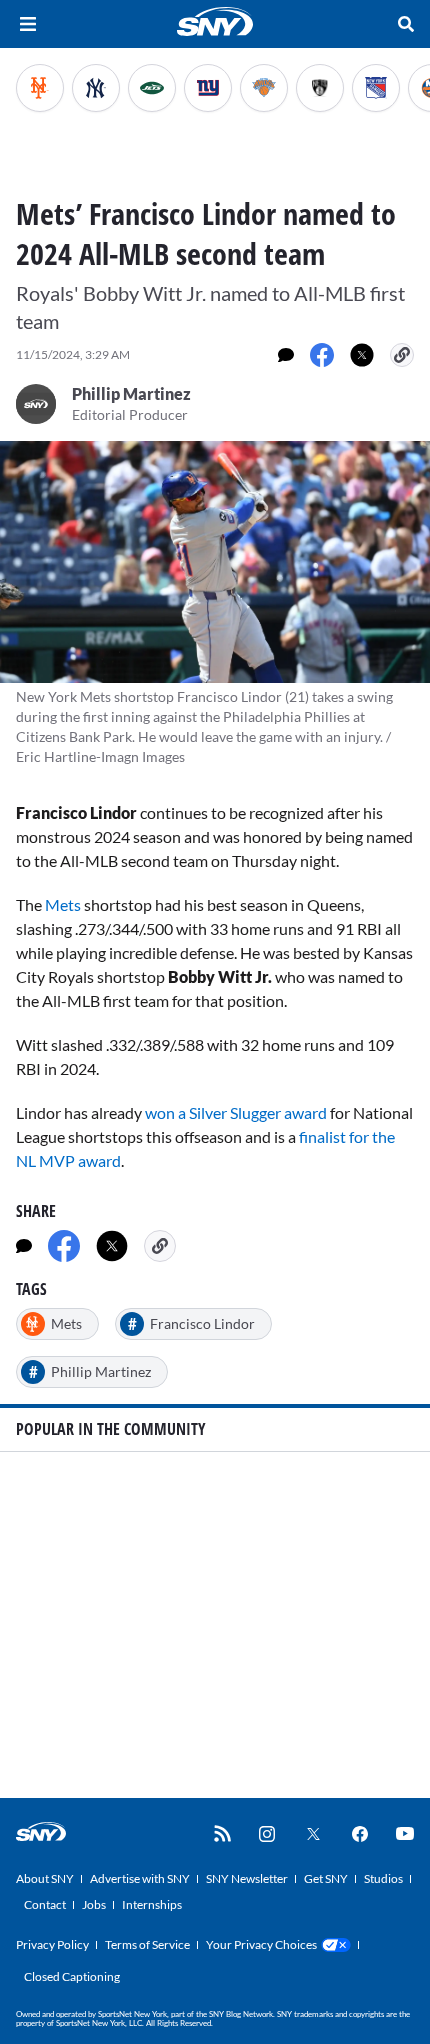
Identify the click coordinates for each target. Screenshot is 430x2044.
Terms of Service (147, 1944)
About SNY (45, 1878)
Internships (152, 1904)
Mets (64, 904)
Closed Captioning (72, 1976)
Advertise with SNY (140, 1878)
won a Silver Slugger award (236, 1112)
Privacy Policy (52, 1944)
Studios (383, 1878)
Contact (45, 1904)
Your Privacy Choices (261, 1944)
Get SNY (326, 1878)
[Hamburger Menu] (28, 24)
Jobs (94, 1904)
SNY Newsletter (247, 1878)
